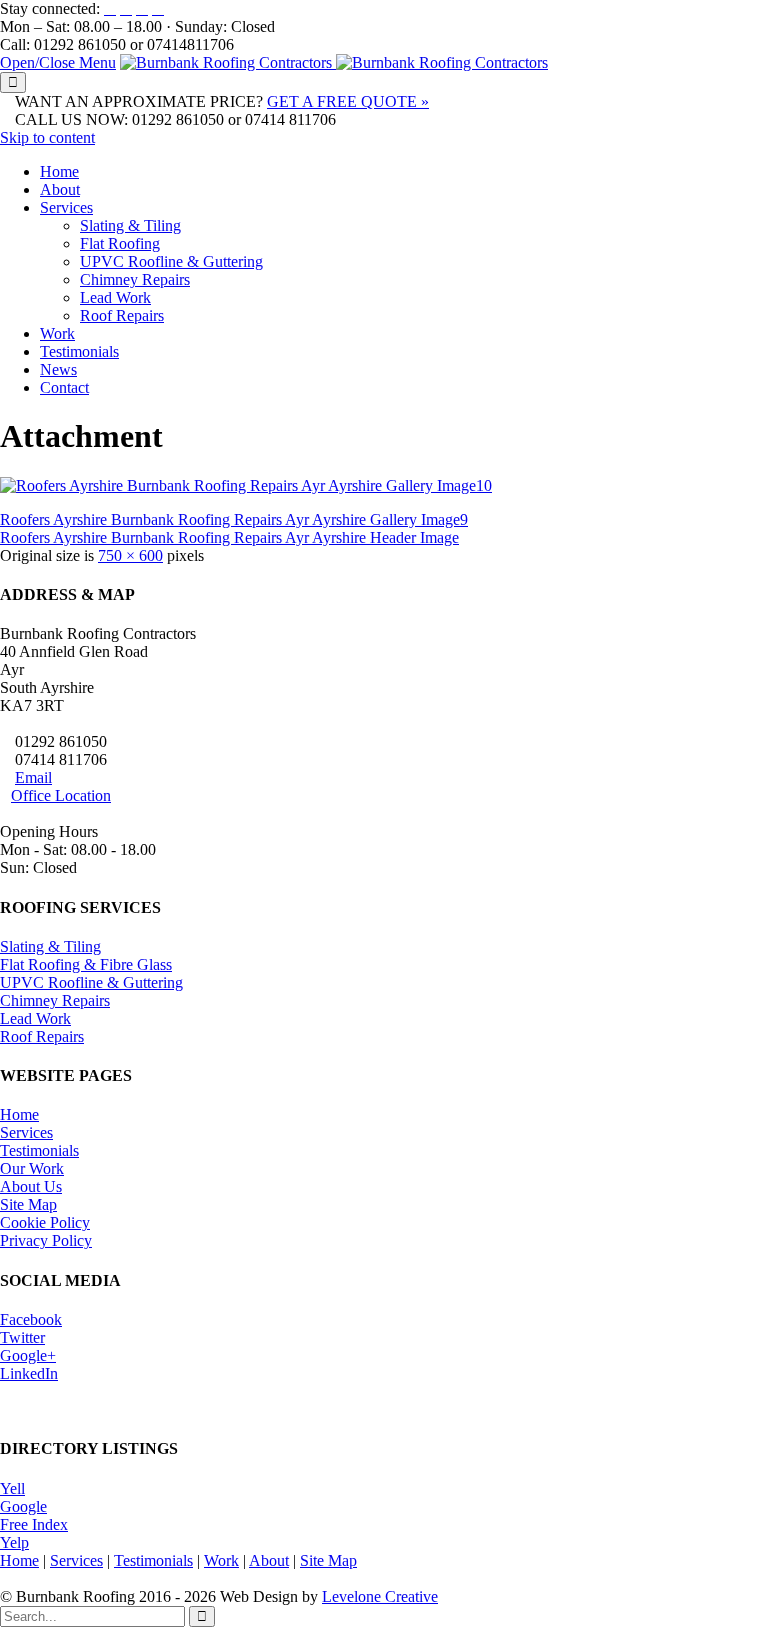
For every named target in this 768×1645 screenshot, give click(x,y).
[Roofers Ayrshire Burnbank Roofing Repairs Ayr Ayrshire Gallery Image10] (246, 485)
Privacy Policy (46, 1240)
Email (33, 777)
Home (19, 1114)
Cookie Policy (45, 1222)
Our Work (32, 1168)
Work (221, 1560)
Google (23, 1506)
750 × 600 (130, 555)
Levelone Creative (380, 1596)
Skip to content (47, 137)
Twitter (22, 1337)
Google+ (28, 1355)
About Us (31, 1186)
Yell (12, 1488)
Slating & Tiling (50, 946)
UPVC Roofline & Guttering (91, 982)
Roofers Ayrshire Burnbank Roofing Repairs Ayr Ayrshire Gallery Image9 (234, 519)
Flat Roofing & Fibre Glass (86, 964)
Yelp (14, 1542)
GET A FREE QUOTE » (348, 101)
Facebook (31, 1319)
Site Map (28, 1204)
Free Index (34, 1524)
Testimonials (39, 1150)
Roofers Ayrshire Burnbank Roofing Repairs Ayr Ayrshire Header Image (229, 537)
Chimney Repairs (55, 1000)
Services (26, 1132)
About (269, 1560)
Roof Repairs (42, 1036)
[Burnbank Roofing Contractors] (334, 62)
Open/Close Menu (58, 62)
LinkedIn (29, 1373)
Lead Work (35, 1018)
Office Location (61, 795)
